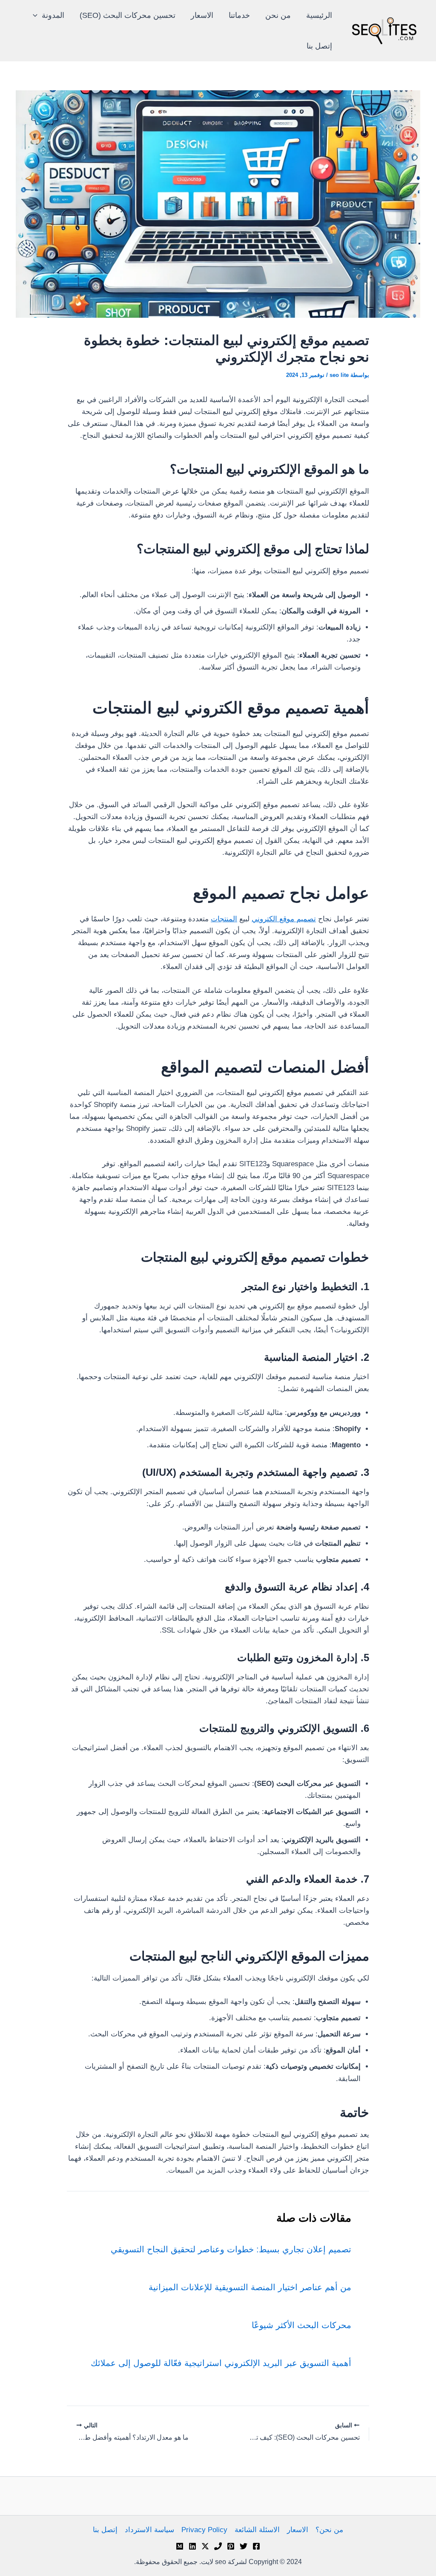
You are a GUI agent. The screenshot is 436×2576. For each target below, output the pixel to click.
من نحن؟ (329, 2530)
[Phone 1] (218, 2546)
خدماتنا (239, 15)
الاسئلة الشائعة (257, 2530)
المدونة (53, 15)
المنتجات (224, 919)
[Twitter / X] (205, 2546)
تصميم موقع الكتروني (284, 919)
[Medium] (180, 2546)
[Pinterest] (231, 2546)
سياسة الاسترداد (149, 2530)
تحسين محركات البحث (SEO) (128, 15)
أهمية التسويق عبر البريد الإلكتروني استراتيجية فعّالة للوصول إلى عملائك (221, 2363)
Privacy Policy (204, 2530)
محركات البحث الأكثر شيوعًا (301, 2325)
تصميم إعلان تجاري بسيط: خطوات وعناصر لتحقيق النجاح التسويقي (231, 2249)
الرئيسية (319, 15)
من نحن (278, 15)
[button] (37, 15)
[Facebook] (256, 2546)
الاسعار (202, 15)
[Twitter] (244, 2546)
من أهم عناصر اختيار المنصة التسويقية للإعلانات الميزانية (250, 2287)
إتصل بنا (319, 46)
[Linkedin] (192, 2546)
